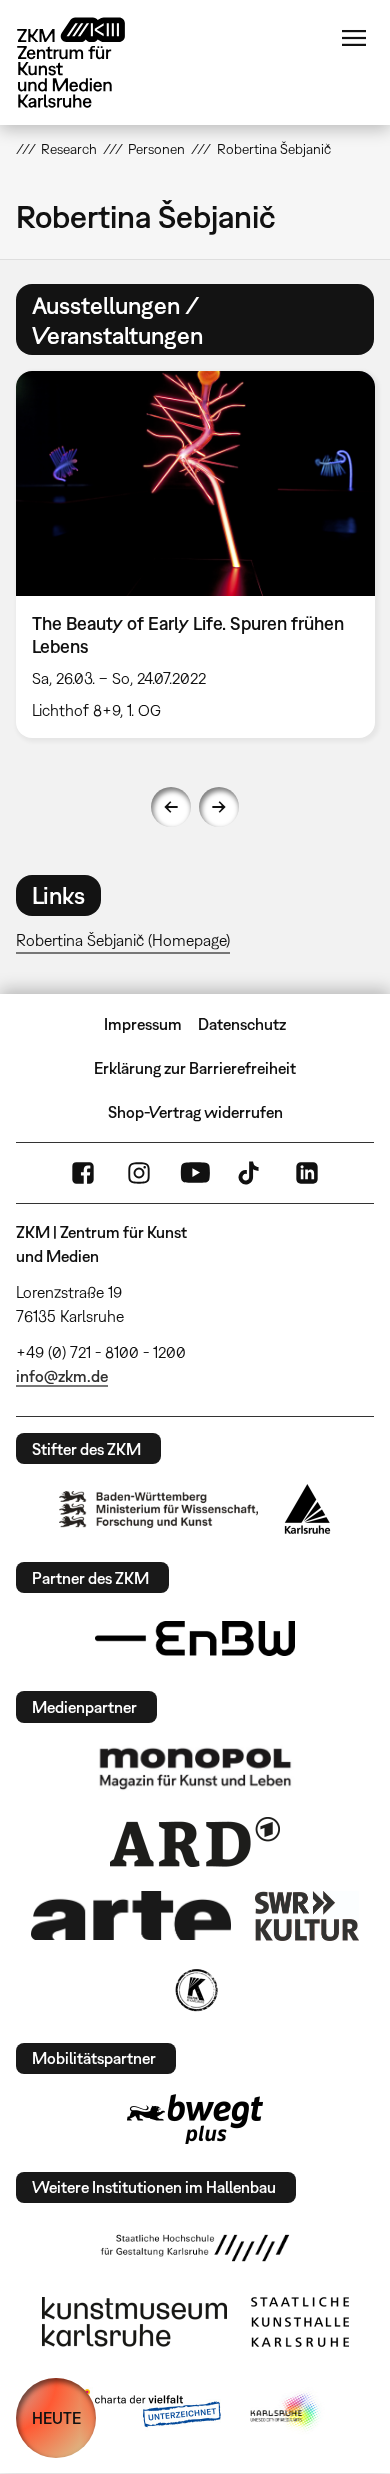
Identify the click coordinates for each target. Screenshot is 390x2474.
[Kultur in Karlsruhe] (195, 1990)
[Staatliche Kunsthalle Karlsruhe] (300, 2322)
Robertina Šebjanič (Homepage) (123, 940)
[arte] (131, 1915)
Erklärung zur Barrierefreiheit (195, 1068)
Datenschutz (242, 1024)
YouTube (195, 1173)
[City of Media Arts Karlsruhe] (286, 2412)
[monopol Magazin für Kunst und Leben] (195, 1767)
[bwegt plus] (195, 2119)
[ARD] (195, 1842)
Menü (354, 38)
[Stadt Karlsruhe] (307, 1509)
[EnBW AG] (195, 1639)
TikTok (251, 1173)
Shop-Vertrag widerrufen (195, 1112)
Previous (171, 807)
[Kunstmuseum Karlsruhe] (134, 2322)
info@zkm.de (62, 1376)
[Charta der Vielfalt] (143, 2412)
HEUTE (56, 2418)
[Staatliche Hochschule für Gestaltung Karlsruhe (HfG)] (195, 2248)
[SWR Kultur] (307, 1916)
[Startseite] (86, 62)
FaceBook (83, 1173)
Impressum (143, 1024)
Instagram (139, 1173)
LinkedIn (307, 1173)
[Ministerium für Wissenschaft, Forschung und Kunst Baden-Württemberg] (159, 1509)
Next (219, 807)
